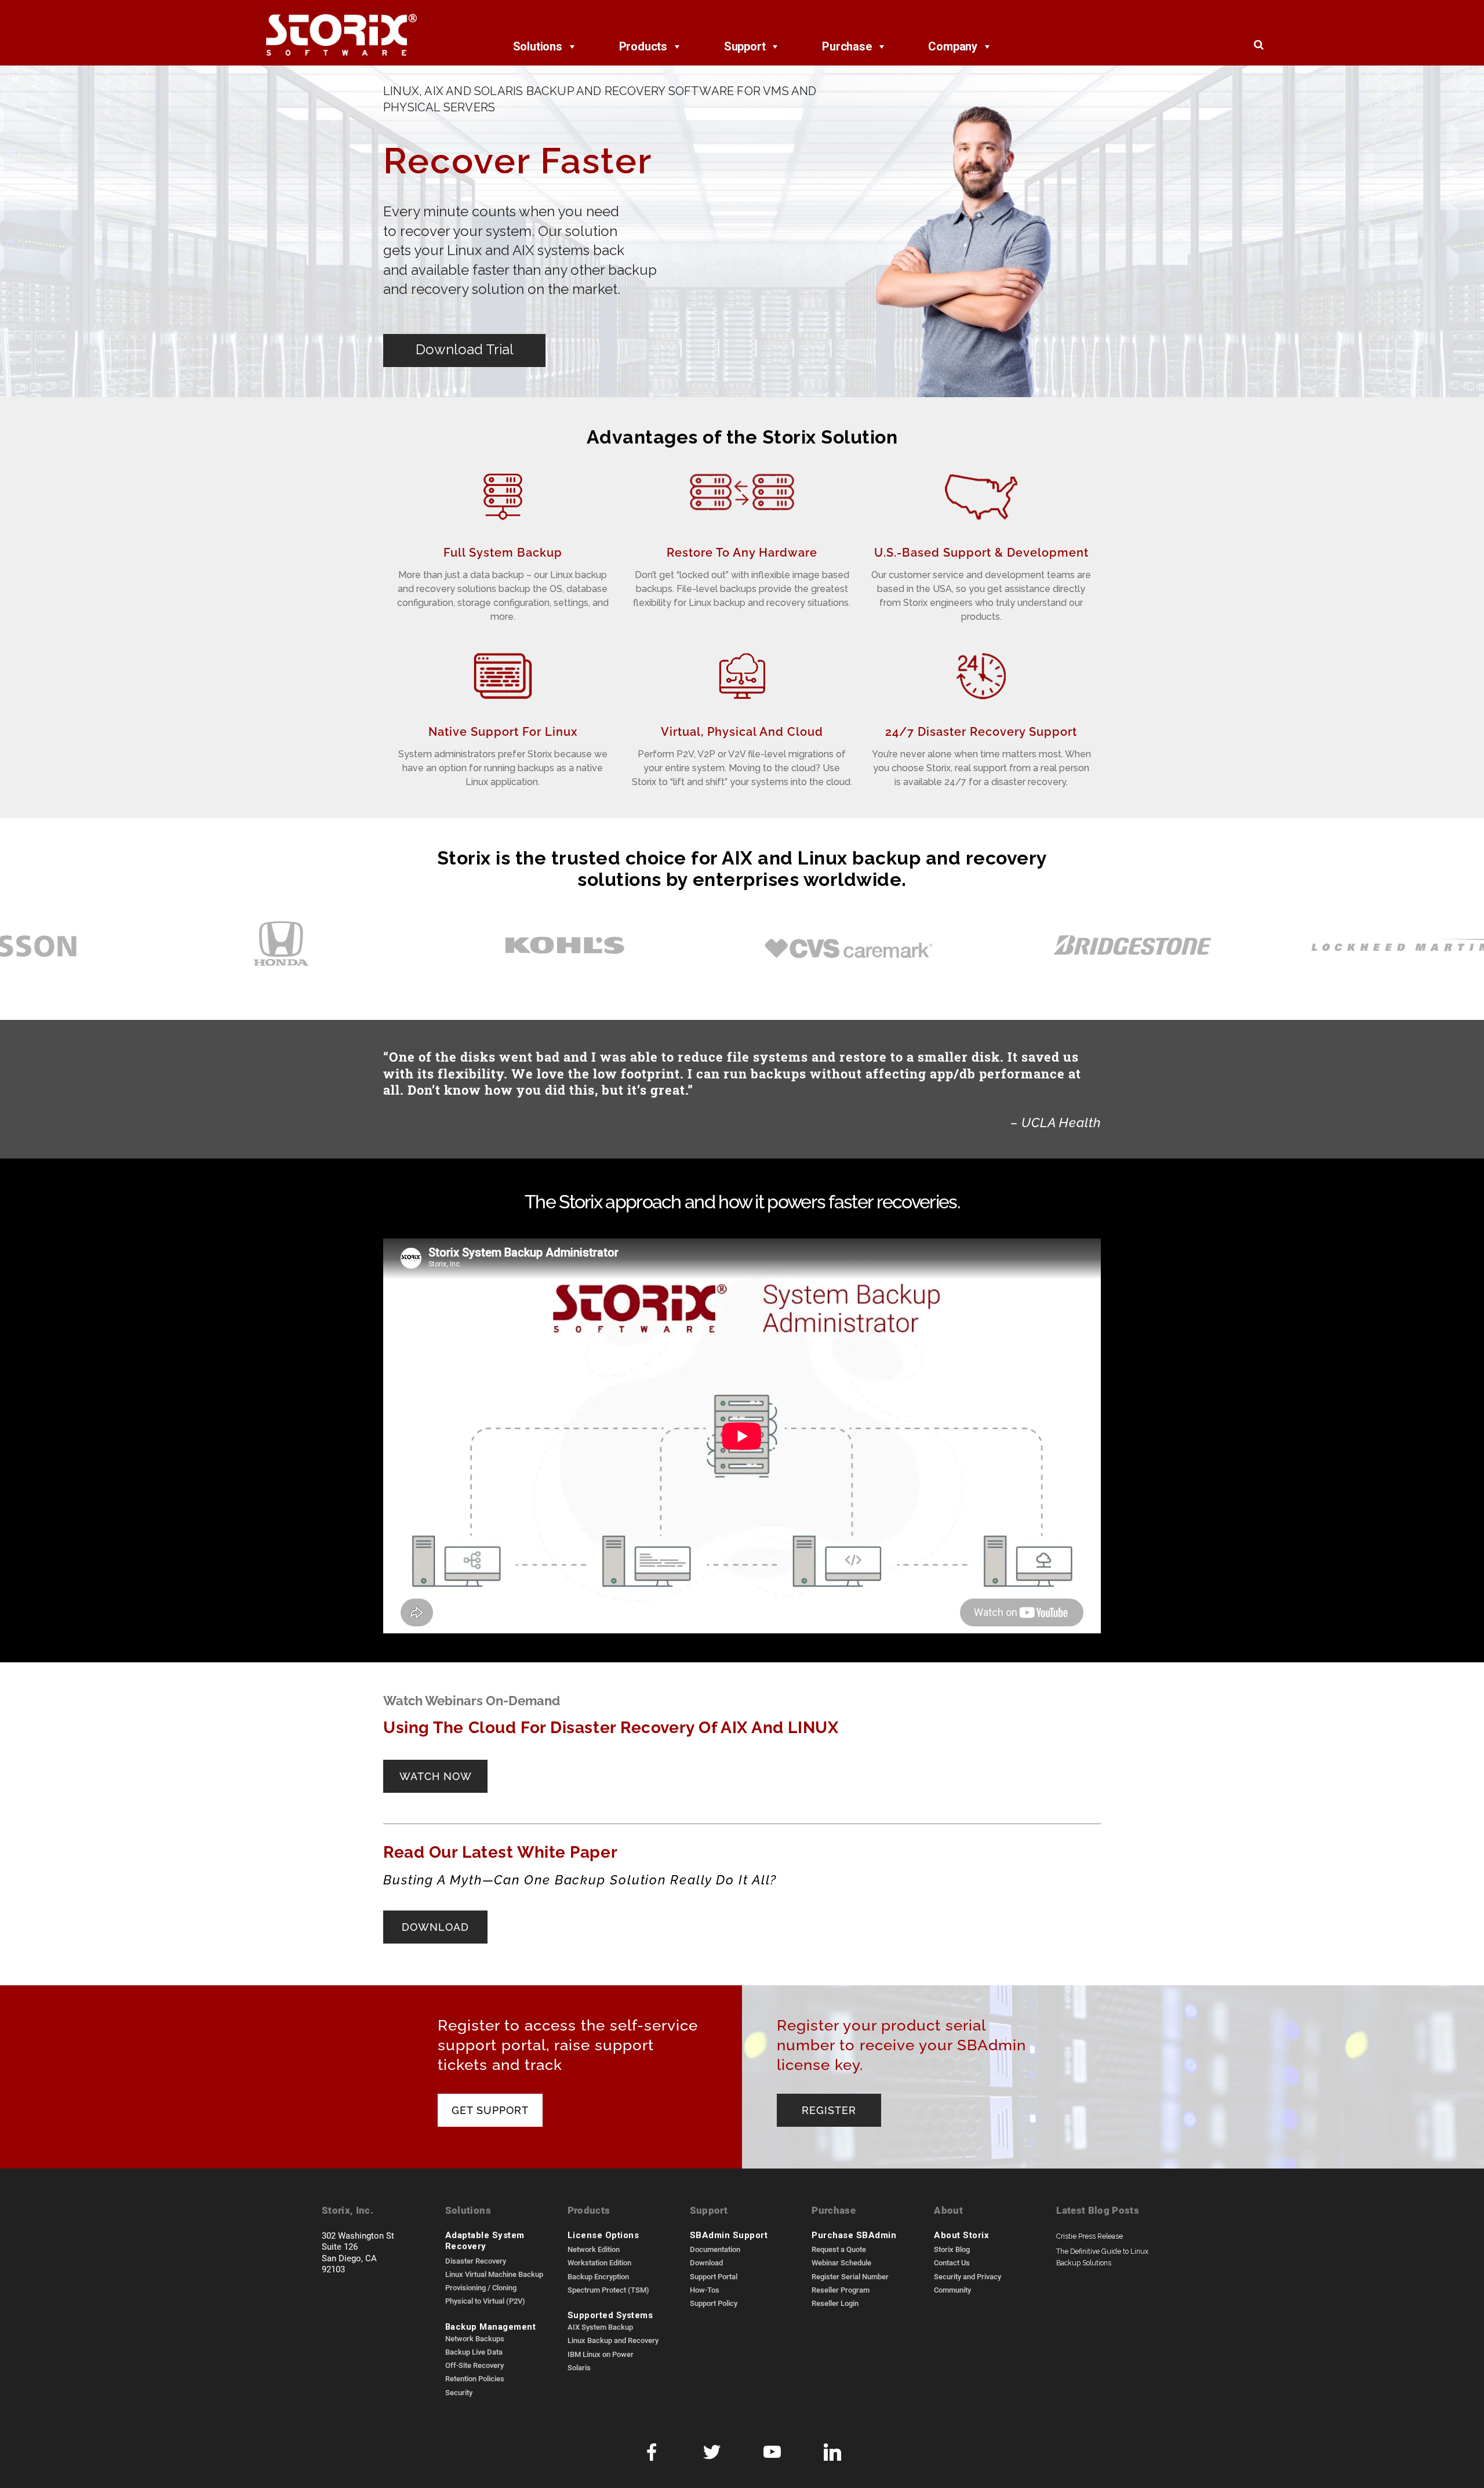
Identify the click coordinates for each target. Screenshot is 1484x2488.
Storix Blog (952, 2249)
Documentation (715, 2249)
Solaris (579, 2367)
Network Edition (594, 2249)
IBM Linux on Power (601, 2354)
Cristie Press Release (1090, 2236)
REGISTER (829, 2109)
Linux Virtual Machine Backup (494, 2274)
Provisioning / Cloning (481, 2287)
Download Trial (465, 349)
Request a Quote (839, 2249)
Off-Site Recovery (474, 2365)
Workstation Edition (599, 2262)
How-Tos (705, 2290)
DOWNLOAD (435, 1926)
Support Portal (714, 2276)
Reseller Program (841, 2290)
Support (745, 46)
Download (706, 2262)
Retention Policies (475, 2378)
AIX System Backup (600, 2327)
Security (459, 2392)
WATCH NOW (436, 1775)
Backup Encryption (598, 2276)
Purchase (847, 46)
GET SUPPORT (490, 2109)
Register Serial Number (850, 2276)
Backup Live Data (474, 2352)
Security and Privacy (967, 2276)
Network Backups (475, 2338)
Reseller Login (835, 2303)
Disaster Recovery (476, 2261)
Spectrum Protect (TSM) (608, 2290)
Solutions (538, 46)
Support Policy (714, 2303)
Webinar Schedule (841, 2262)
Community (952, 2290)
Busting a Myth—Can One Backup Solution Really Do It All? (580, 1879)
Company (953, 46)
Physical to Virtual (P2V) (485, 2301)
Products (643, 46)
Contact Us (952, 2262)
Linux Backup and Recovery (613, 2340)
